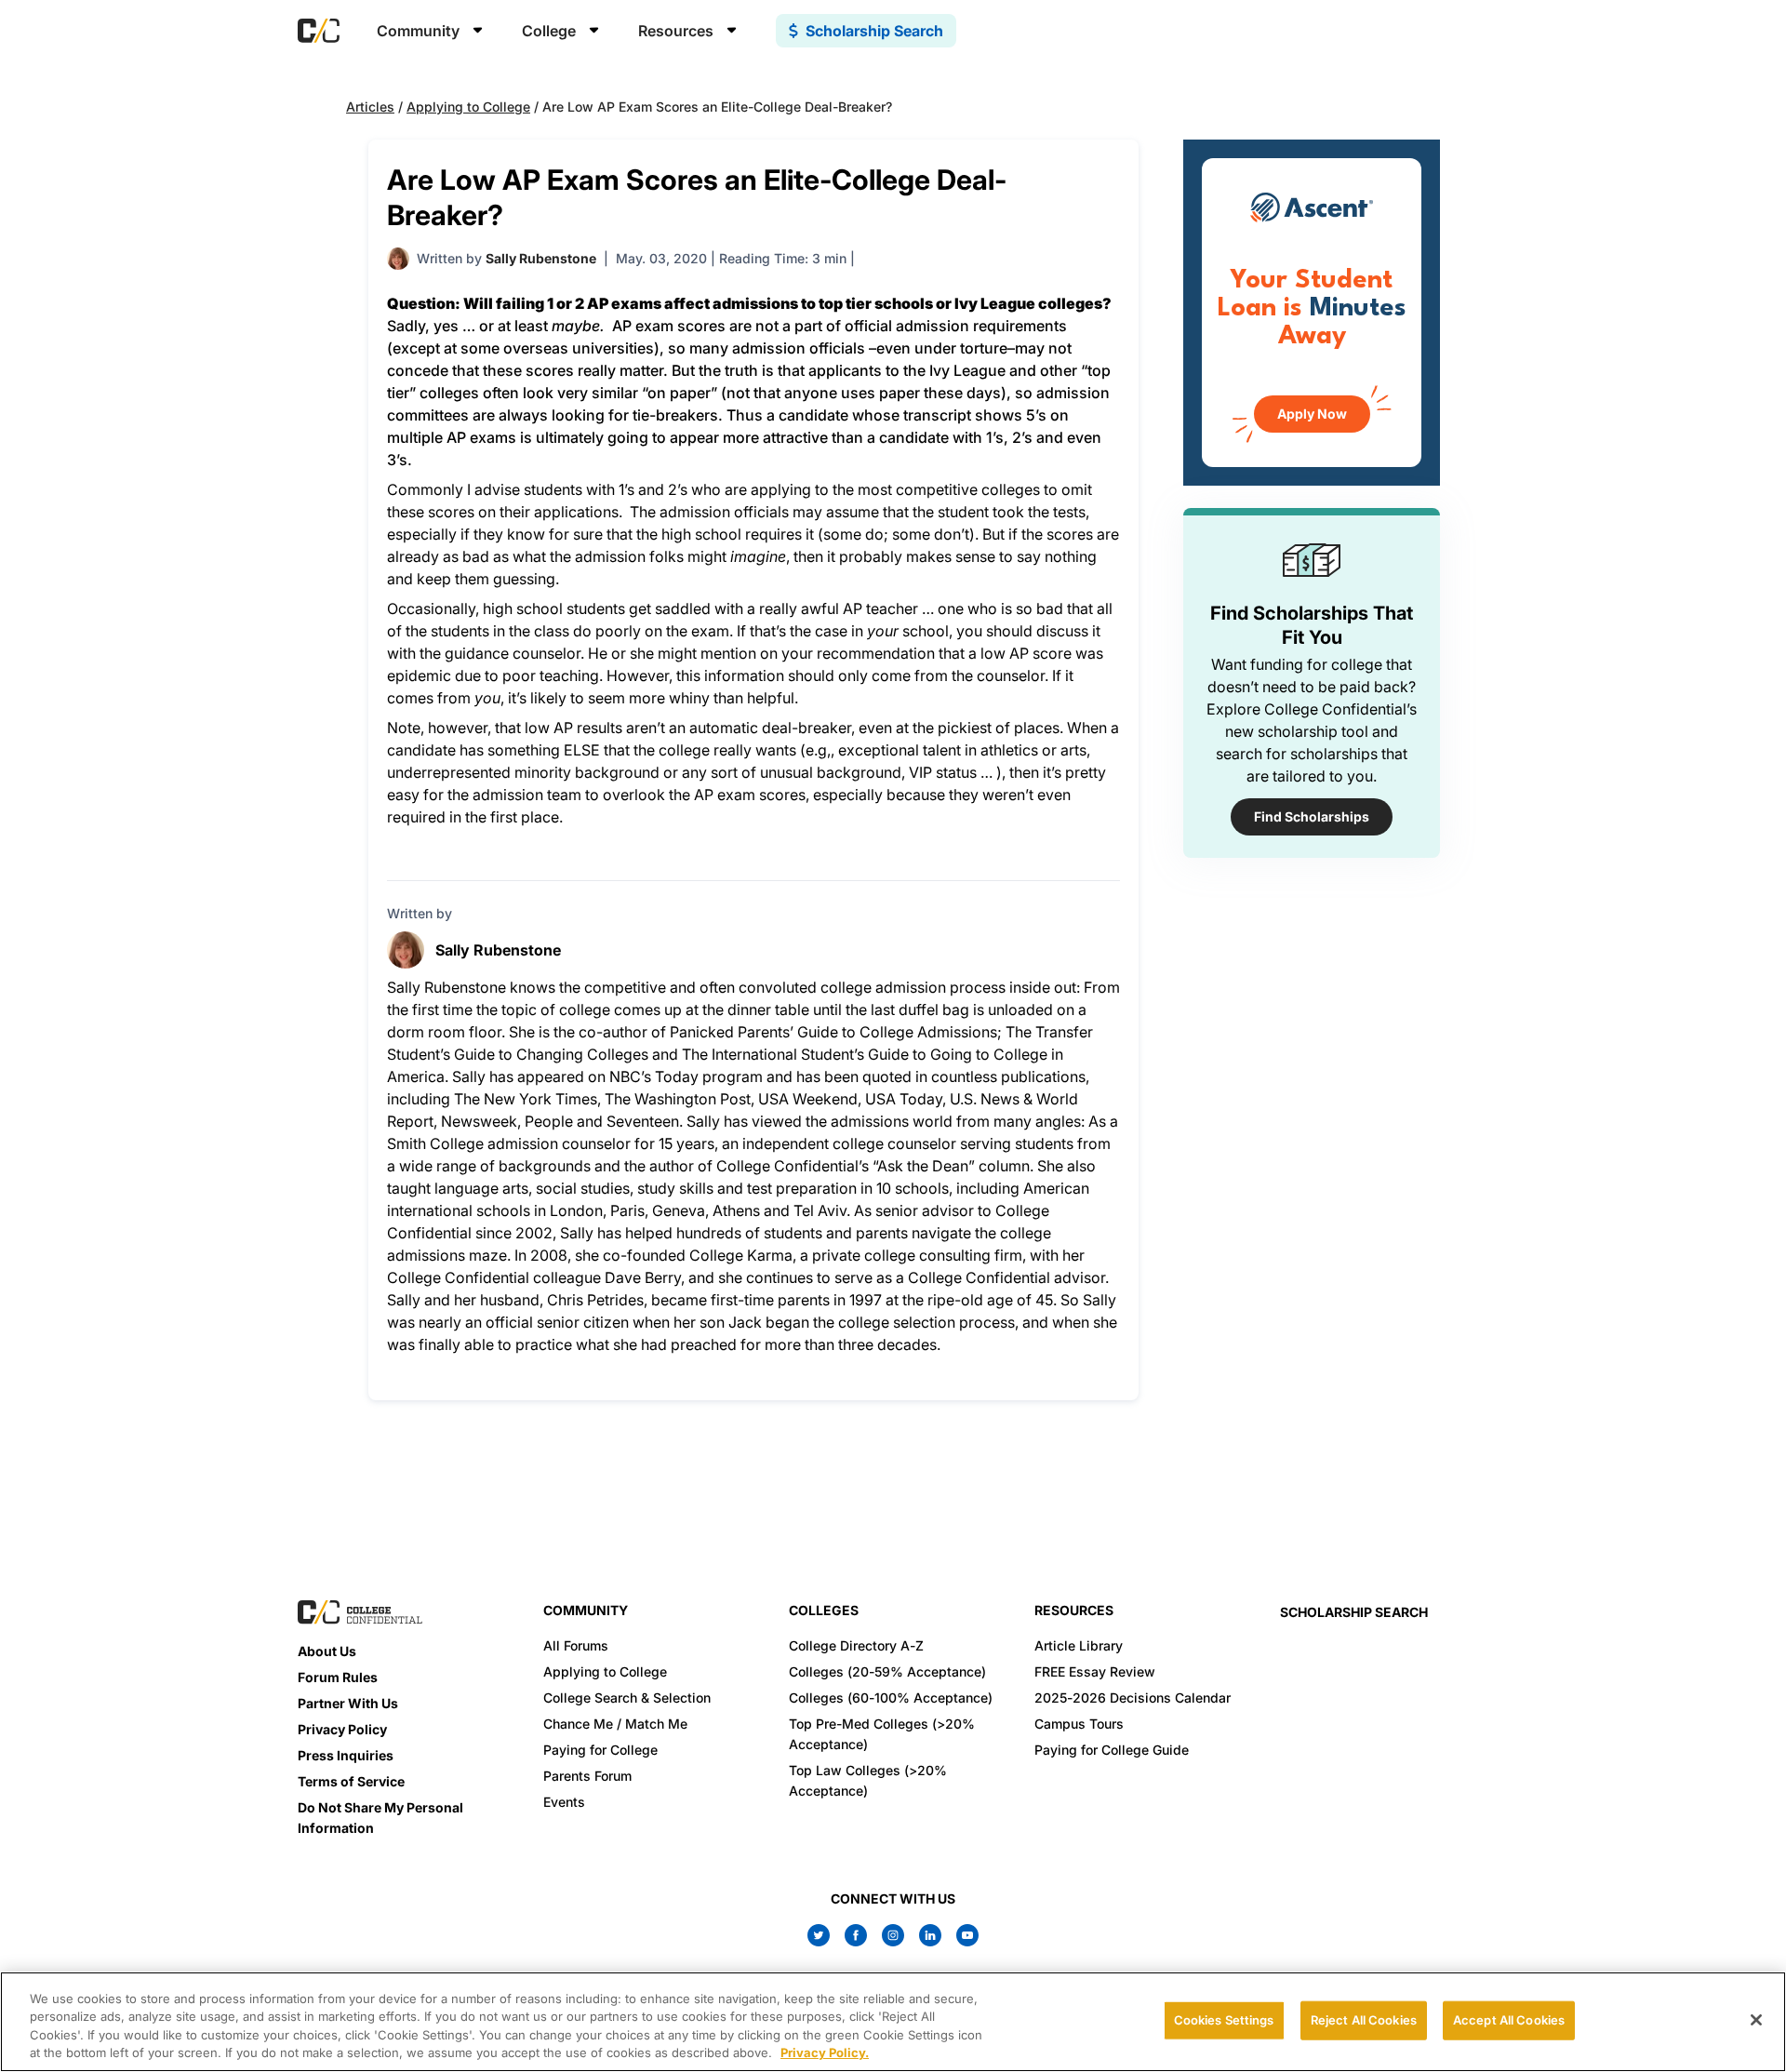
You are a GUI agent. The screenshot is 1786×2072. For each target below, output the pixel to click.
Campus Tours (1079, 1724)
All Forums (576, 1645)
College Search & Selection (627, 1698)
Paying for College (600, 1750)
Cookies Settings (1224, 2020)
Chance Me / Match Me (615, 1724)
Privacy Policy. (825, 2052)
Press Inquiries (346, 1755)
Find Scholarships (1312, 816)
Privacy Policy (342, 1729)
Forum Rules (338, 1677)
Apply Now (1312, 414)
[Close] (1756, 2020)
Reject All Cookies (1364, 2020)
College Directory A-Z (856, 1645)
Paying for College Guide (1112, 1750)
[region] (893, 2022)
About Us (327, 1651)
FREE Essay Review (1095, 1671)
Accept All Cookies (1509, 2020)
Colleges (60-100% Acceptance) (891, 1698)
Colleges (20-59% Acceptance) (887, 1671)
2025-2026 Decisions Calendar (1133, 1698)
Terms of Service (351, 1781)
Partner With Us (348, 1703)
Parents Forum (587, 1776)
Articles (370, 107)
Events (564, 1802)
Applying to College (468, 107)
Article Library (1079, 1645)
